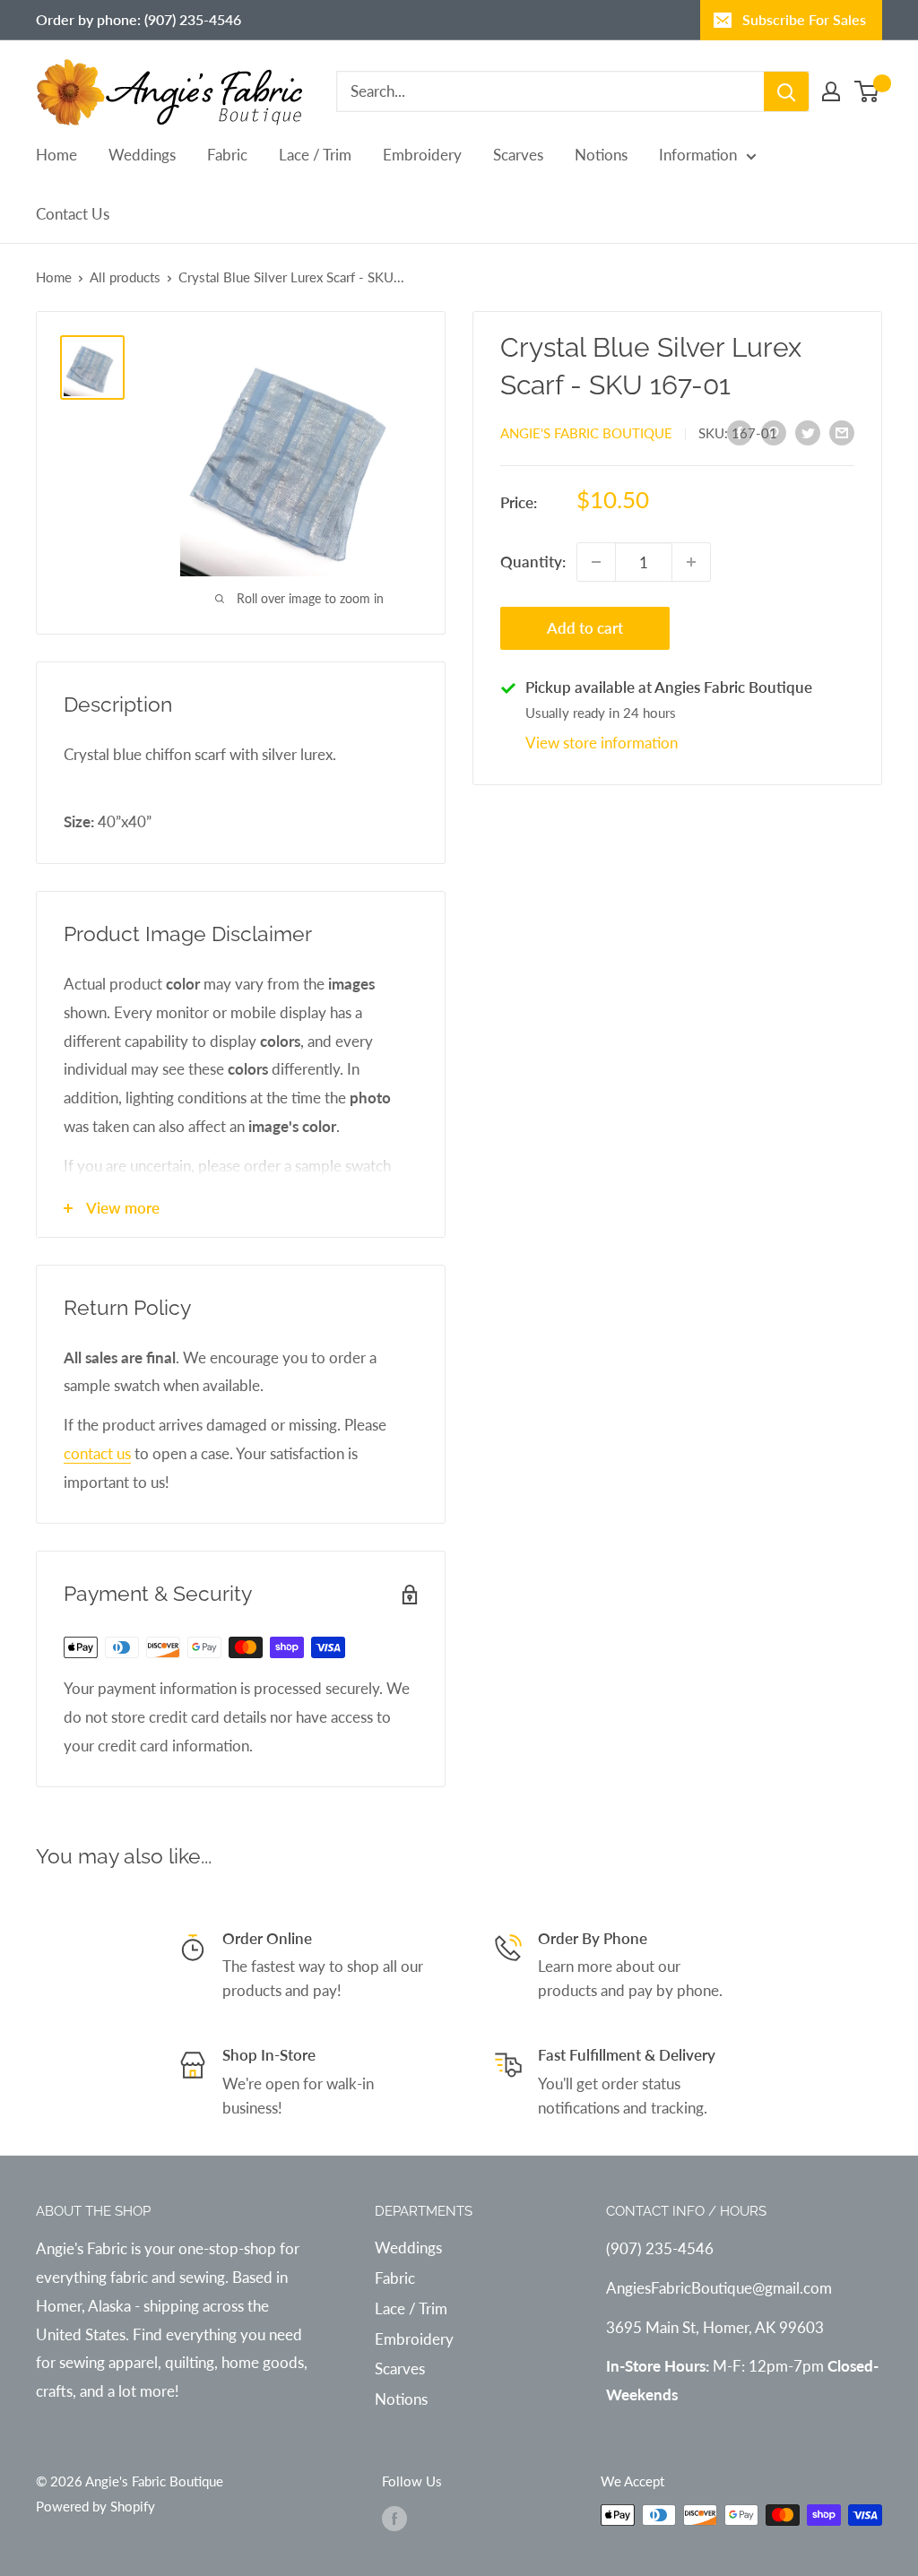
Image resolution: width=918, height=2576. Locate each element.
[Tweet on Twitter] (808, 432)
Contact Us (73, 214)
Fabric (227, 155)
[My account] (831, 91)
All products (125, 277)
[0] (867, 91)
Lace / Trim (315, 155)
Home (56, 155)
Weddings (142, 155)
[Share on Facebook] (740, 432)
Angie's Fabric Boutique (586, 433)
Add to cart (585, 628)
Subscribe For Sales (804, 19)
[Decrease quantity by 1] (596, 562)
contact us (97, 1453)
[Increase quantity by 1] (691, 562)
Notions (601, 155)
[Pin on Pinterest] (774, 432)
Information (698, 155)
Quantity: (533, 562)
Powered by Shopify (95, 2506)
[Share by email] (842, 432)
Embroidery (422, 155)
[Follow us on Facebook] (394, 2518)
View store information (602, 743)
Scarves (518, 155)
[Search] (786, 91)
